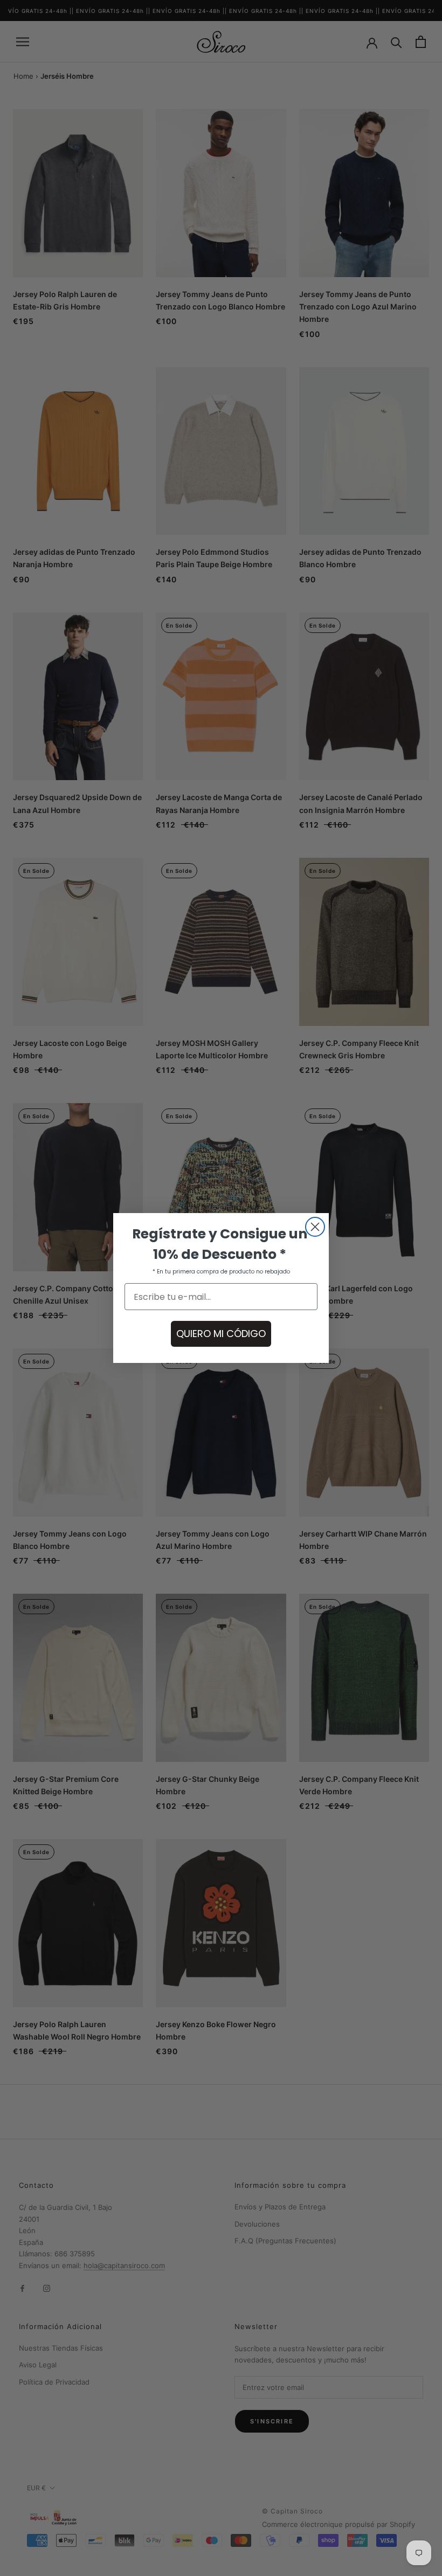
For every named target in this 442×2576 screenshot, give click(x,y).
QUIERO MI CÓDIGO (221, 1334)
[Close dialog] (315, 1227)
